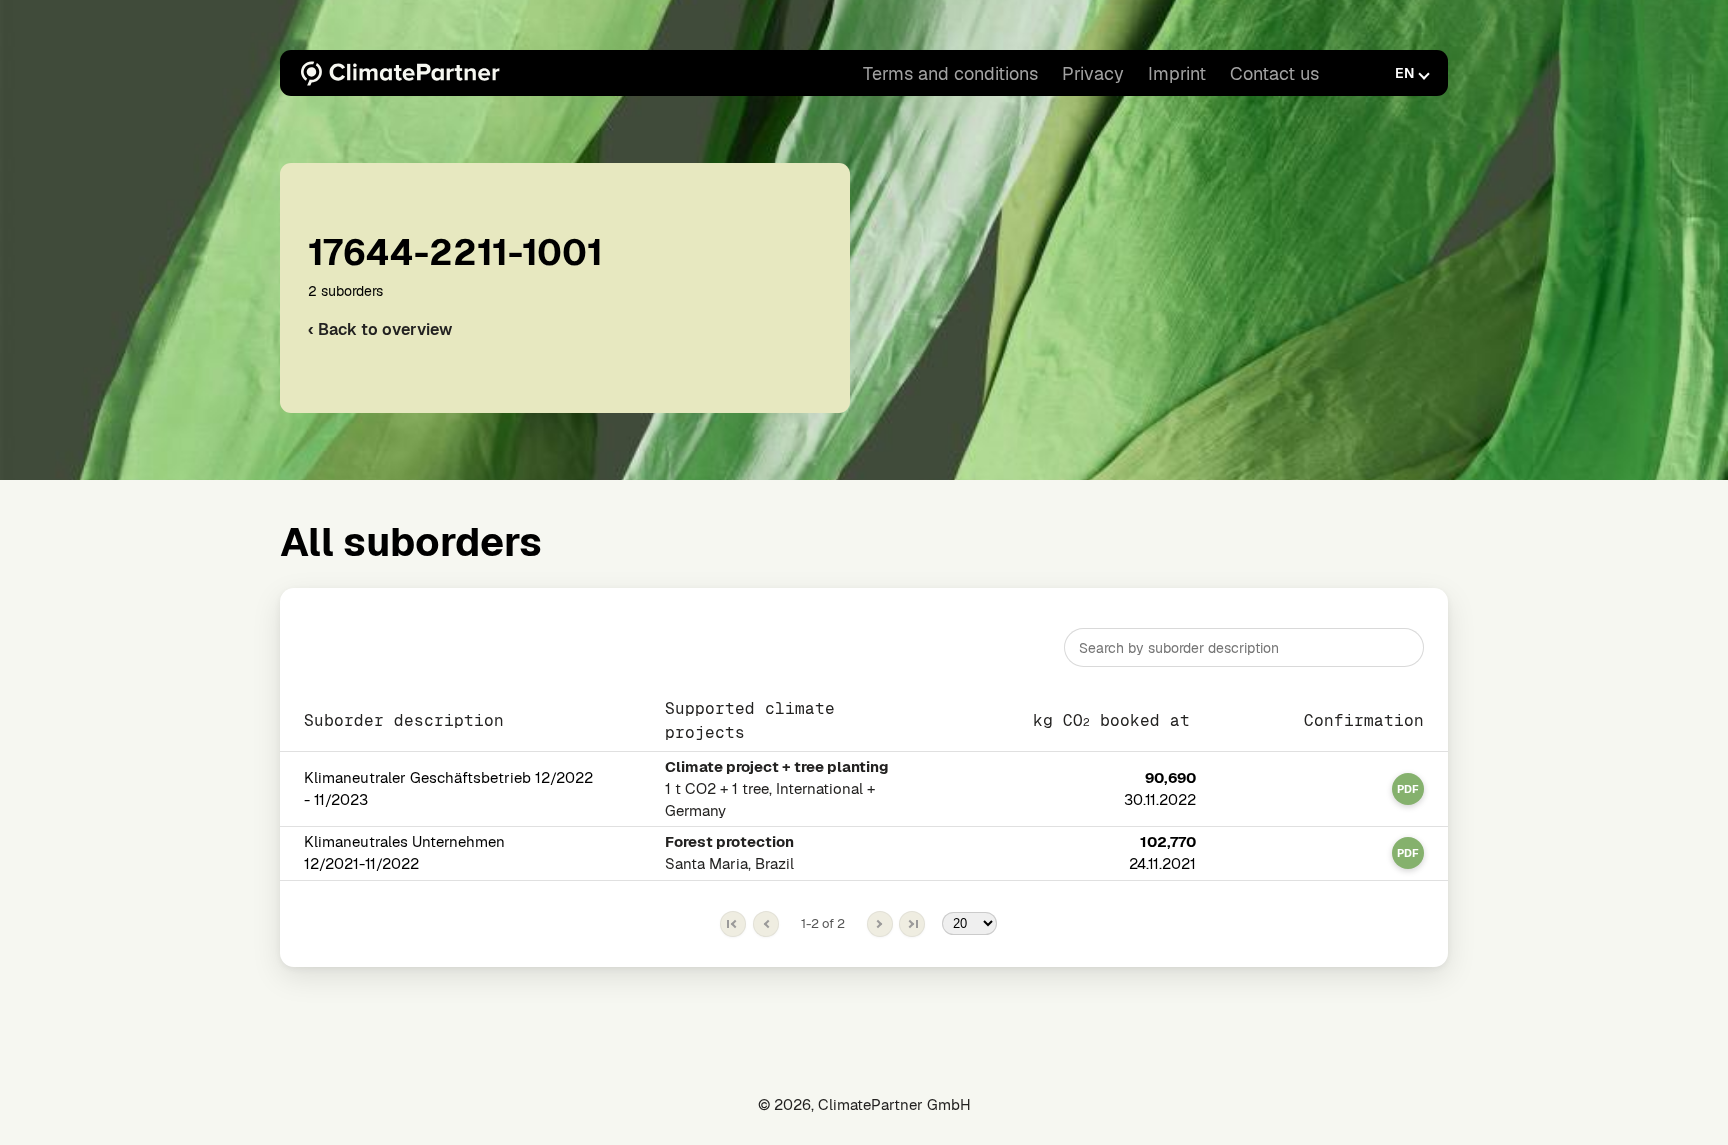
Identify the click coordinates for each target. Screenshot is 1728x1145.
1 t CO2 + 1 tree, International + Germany (777, 788)
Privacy (1093, 73)
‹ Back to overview (380, 329)
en (1404, 73)
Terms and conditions (950, 73)
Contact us (1274, 73)
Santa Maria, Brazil (729, 852)
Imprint (1177, 73)
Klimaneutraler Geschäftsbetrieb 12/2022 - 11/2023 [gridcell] (448, 788)
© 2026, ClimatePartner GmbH (864, 1104)
